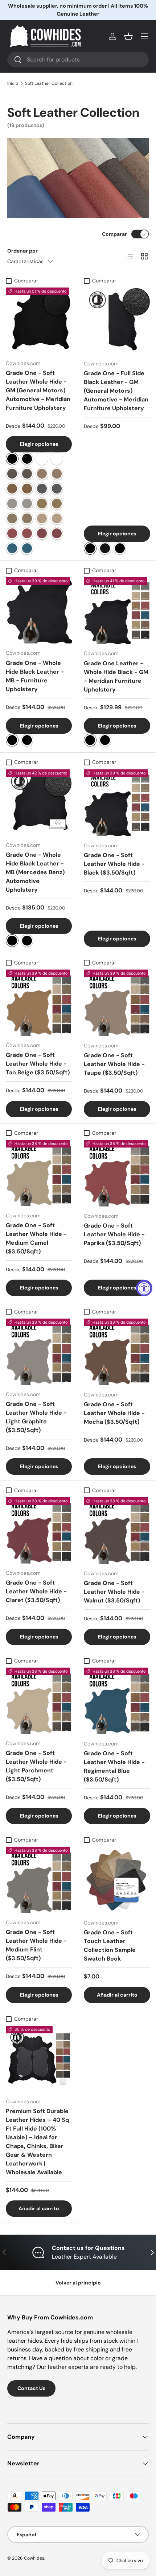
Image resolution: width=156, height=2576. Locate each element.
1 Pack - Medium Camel (42, 504)
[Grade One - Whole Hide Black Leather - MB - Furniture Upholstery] (39, 610)
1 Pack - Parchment (42, 518)
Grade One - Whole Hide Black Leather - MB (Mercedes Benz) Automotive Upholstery (35, 872)
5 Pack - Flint (57, 489)
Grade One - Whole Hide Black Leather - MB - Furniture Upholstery (35, 676)
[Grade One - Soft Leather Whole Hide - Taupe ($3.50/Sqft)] (117, 1003)
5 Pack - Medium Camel (57, 504)
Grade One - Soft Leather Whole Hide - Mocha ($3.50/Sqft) (114, 1413)
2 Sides (105, 548)
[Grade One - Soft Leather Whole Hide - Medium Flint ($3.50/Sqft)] (39, 1880)
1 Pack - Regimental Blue (12, 548)
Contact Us (31, 2388)
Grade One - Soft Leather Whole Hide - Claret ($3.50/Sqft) (36, 1591)
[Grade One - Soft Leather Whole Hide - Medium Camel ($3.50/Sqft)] (39, 1173)
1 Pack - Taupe (12, 518)
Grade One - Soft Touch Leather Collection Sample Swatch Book (110, 1945)
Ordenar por (22, 251)
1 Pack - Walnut (12, 474)
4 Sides (120, 548)
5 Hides (27, 740)
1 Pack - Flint (42, 489)
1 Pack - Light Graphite (12, 504)
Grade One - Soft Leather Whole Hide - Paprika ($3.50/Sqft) (114, 1234)
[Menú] (144, 36)
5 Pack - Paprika (27, 533)
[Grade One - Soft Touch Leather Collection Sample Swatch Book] (117, 1880)
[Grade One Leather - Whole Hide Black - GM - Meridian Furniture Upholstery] (117, 611)
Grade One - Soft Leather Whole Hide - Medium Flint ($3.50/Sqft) (36, 1945)
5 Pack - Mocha (57, 474)
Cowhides (34, 2558)
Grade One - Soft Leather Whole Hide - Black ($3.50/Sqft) (114, 864)
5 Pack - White (57, 459)
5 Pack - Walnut (27, 474)
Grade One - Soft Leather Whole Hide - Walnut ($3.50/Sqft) (114, 1592)
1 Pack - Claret (42, 533)
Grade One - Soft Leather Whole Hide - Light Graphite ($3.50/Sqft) (36, 1417)
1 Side (90, 548)
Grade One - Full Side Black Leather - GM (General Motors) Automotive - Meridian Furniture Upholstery (116, 391)
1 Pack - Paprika (12, 533)
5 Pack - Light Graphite (27, 504)
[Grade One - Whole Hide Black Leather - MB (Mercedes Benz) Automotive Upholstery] (39, 802)
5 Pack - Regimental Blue (27, 548)
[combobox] (78, 60)
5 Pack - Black (27, 459)
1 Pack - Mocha (42, 474)
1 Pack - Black (12, 459)
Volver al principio (78, 2283)
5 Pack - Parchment (57, 518)
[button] (128, 36)
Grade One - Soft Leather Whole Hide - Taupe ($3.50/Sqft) (114, 1064)
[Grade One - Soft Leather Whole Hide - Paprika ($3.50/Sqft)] (117, 1173)
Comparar (114, 234)
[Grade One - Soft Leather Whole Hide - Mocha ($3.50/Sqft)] (117, 1352)
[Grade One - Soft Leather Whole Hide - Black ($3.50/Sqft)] (117, 803)
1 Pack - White (42, 459)
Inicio (13, 83)
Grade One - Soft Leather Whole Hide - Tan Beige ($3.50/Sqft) (38, 1064)
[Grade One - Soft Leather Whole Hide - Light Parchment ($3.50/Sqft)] (39, 1701)
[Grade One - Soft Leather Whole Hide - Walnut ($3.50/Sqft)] (117, 1531)
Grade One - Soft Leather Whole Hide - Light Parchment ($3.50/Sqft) (36, 1766)
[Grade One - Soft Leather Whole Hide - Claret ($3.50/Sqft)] (39, 1530)
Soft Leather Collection (49, 83)
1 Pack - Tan (12, 489)
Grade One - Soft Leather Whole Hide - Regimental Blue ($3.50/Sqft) (114, 1766)
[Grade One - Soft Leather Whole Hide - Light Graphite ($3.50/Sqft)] (39, 1352)
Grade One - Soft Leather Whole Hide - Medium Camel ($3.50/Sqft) (36, 1238)
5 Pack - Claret (57, 533)
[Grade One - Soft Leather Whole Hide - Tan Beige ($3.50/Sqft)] (39, 1003)
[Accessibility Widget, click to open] (144, 1288)
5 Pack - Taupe (27, 518)
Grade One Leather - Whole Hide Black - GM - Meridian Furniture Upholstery (116, 676)
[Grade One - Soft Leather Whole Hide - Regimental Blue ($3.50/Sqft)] (117, 1701)
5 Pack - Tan (27, 489)
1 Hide (12, 740)
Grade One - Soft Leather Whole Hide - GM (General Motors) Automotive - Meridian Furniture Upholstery (38, 390)
